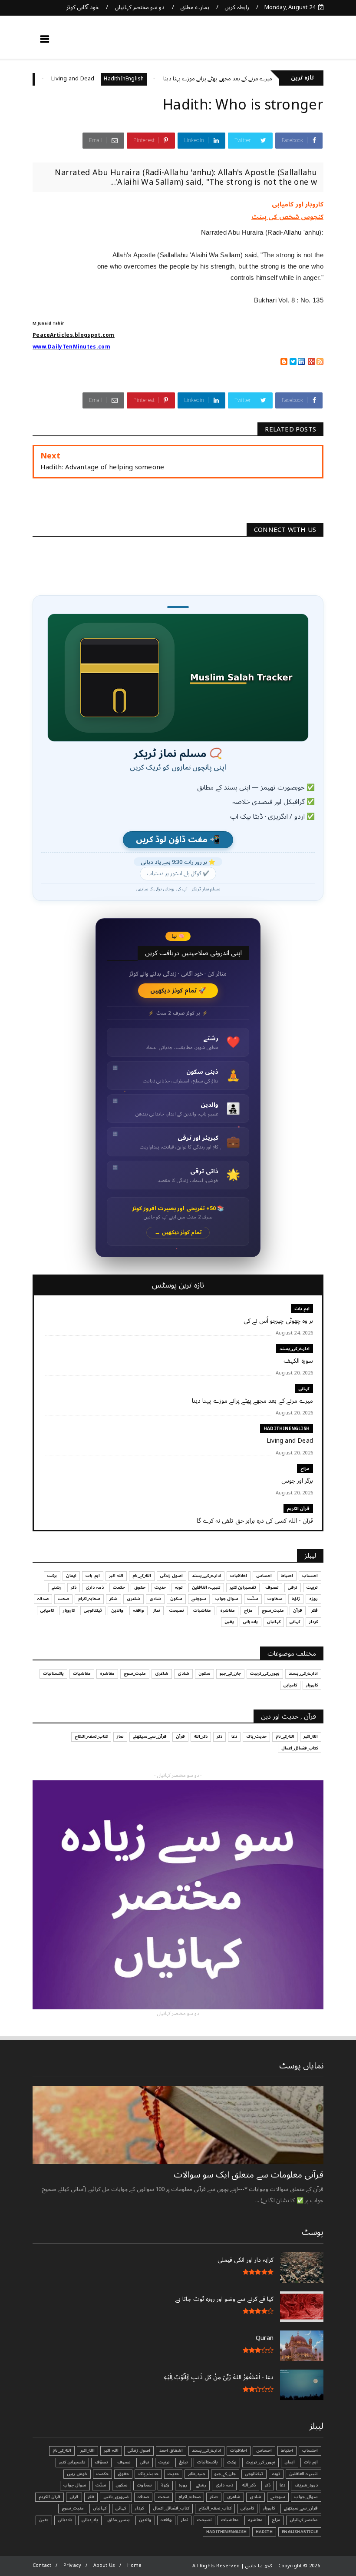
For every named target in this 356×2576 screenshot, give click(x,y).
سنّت (253, 1599)
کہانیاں (274, 1622)
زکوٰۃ (296, 1599)
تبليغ (183, 2462)
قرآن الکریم (298, 1509)
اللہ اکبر (116, 1576)
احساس (264, 1576)
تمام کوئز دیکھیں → (178, 1233)
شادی (155, 1599)
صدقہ (43, 1599)
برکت (52, 1576)
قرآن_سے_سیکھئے (150, 1736)
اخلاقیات (239, 1576)
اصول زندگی (171, 1576)
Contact (42, 2565)
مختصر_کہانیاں (304, 2520)
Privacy (72, 2565)
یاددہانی (251, 1622)
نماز (157, 1610)
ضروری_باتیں (116, 2497)
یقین (229, 1622)
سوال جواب (227, 1599)
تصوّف (101, 2462)
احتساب (310, 1576)
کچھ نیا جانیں (289, 42)
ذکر (74, 1587)
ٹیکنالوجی (93, 1610)
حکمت (119, 1587)
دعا (234, 1736)
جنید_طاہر (197, 2474)
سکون (176, 1599)
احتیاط (287, 1576)
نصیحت (177, 1610)
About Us (104, 2565)
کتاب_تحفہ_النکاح (91, 1736)
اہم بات (302, 1309)
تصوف (272, 1587)
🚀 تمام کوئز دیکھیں (178, 991)
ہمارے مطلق (195, 7)
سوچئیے (199, 1599)
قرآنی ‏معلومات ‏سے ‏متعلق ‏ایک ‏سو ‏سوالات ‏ (247, 2175)
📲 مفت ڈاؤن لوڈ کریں (178, 840)
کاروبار (69, 1610)
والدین (117, 1610)
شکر (114, 1599)
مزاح (63, 79)
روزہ (313, 1599)
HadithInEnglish (159, 79)
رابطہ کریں (237, 7)
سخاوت (275, 1599)
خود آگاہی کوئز (83, 7)
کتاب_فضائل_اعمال (300, 1748)
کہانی (304, 1389)
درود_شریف (306, 2485)
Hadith (264, 2532)
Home (135, 2565)
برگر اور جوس (32, 79)
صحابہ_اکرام (89, 1599)
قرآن (298, 1610)
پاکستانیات (53, 1673)
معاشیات (202, 1610)
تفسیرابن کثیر (243, 1587)
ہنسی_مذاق (119, 2520)
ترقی (293, 1587)
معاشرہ (227, 1610)
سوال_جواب (306, 2497)
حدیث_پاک (256, 1736)
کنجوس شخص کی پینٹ (287, 217)
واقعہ (138, 1610)
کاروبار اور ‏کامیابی (298, 204)
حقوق (140, 1587)
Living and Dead (108, 79)
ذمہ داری (94, 1587)
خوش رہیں (77, 2474)
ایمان (71, 1576)
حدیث (160, 1587)
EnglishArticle (300, 2532)
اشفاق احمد (171, 2450)
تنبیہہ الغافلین (206, 1587)
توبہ (179, 1587)
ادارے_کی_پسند (295, 1349)
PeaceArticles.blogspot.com (74, 335)
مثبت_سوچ (273, 1610)
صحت (63, 1599)
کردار (313, 1622)
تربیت (312, 1587)
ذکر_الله (201, 1736)
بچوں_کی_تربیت (265, 1673)
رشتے (57, 1587)
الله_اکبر (311, 1736)
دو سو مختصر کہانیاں (140, 7)
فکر (315, 1610)
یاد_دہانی (90, 2520)
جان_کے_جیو (230, 1673)
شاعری (133, 1599)
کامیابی (47, 1610)
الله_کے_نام (142, 1576)
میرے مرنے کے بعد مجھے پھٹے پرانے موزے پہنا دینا (253, 79)
